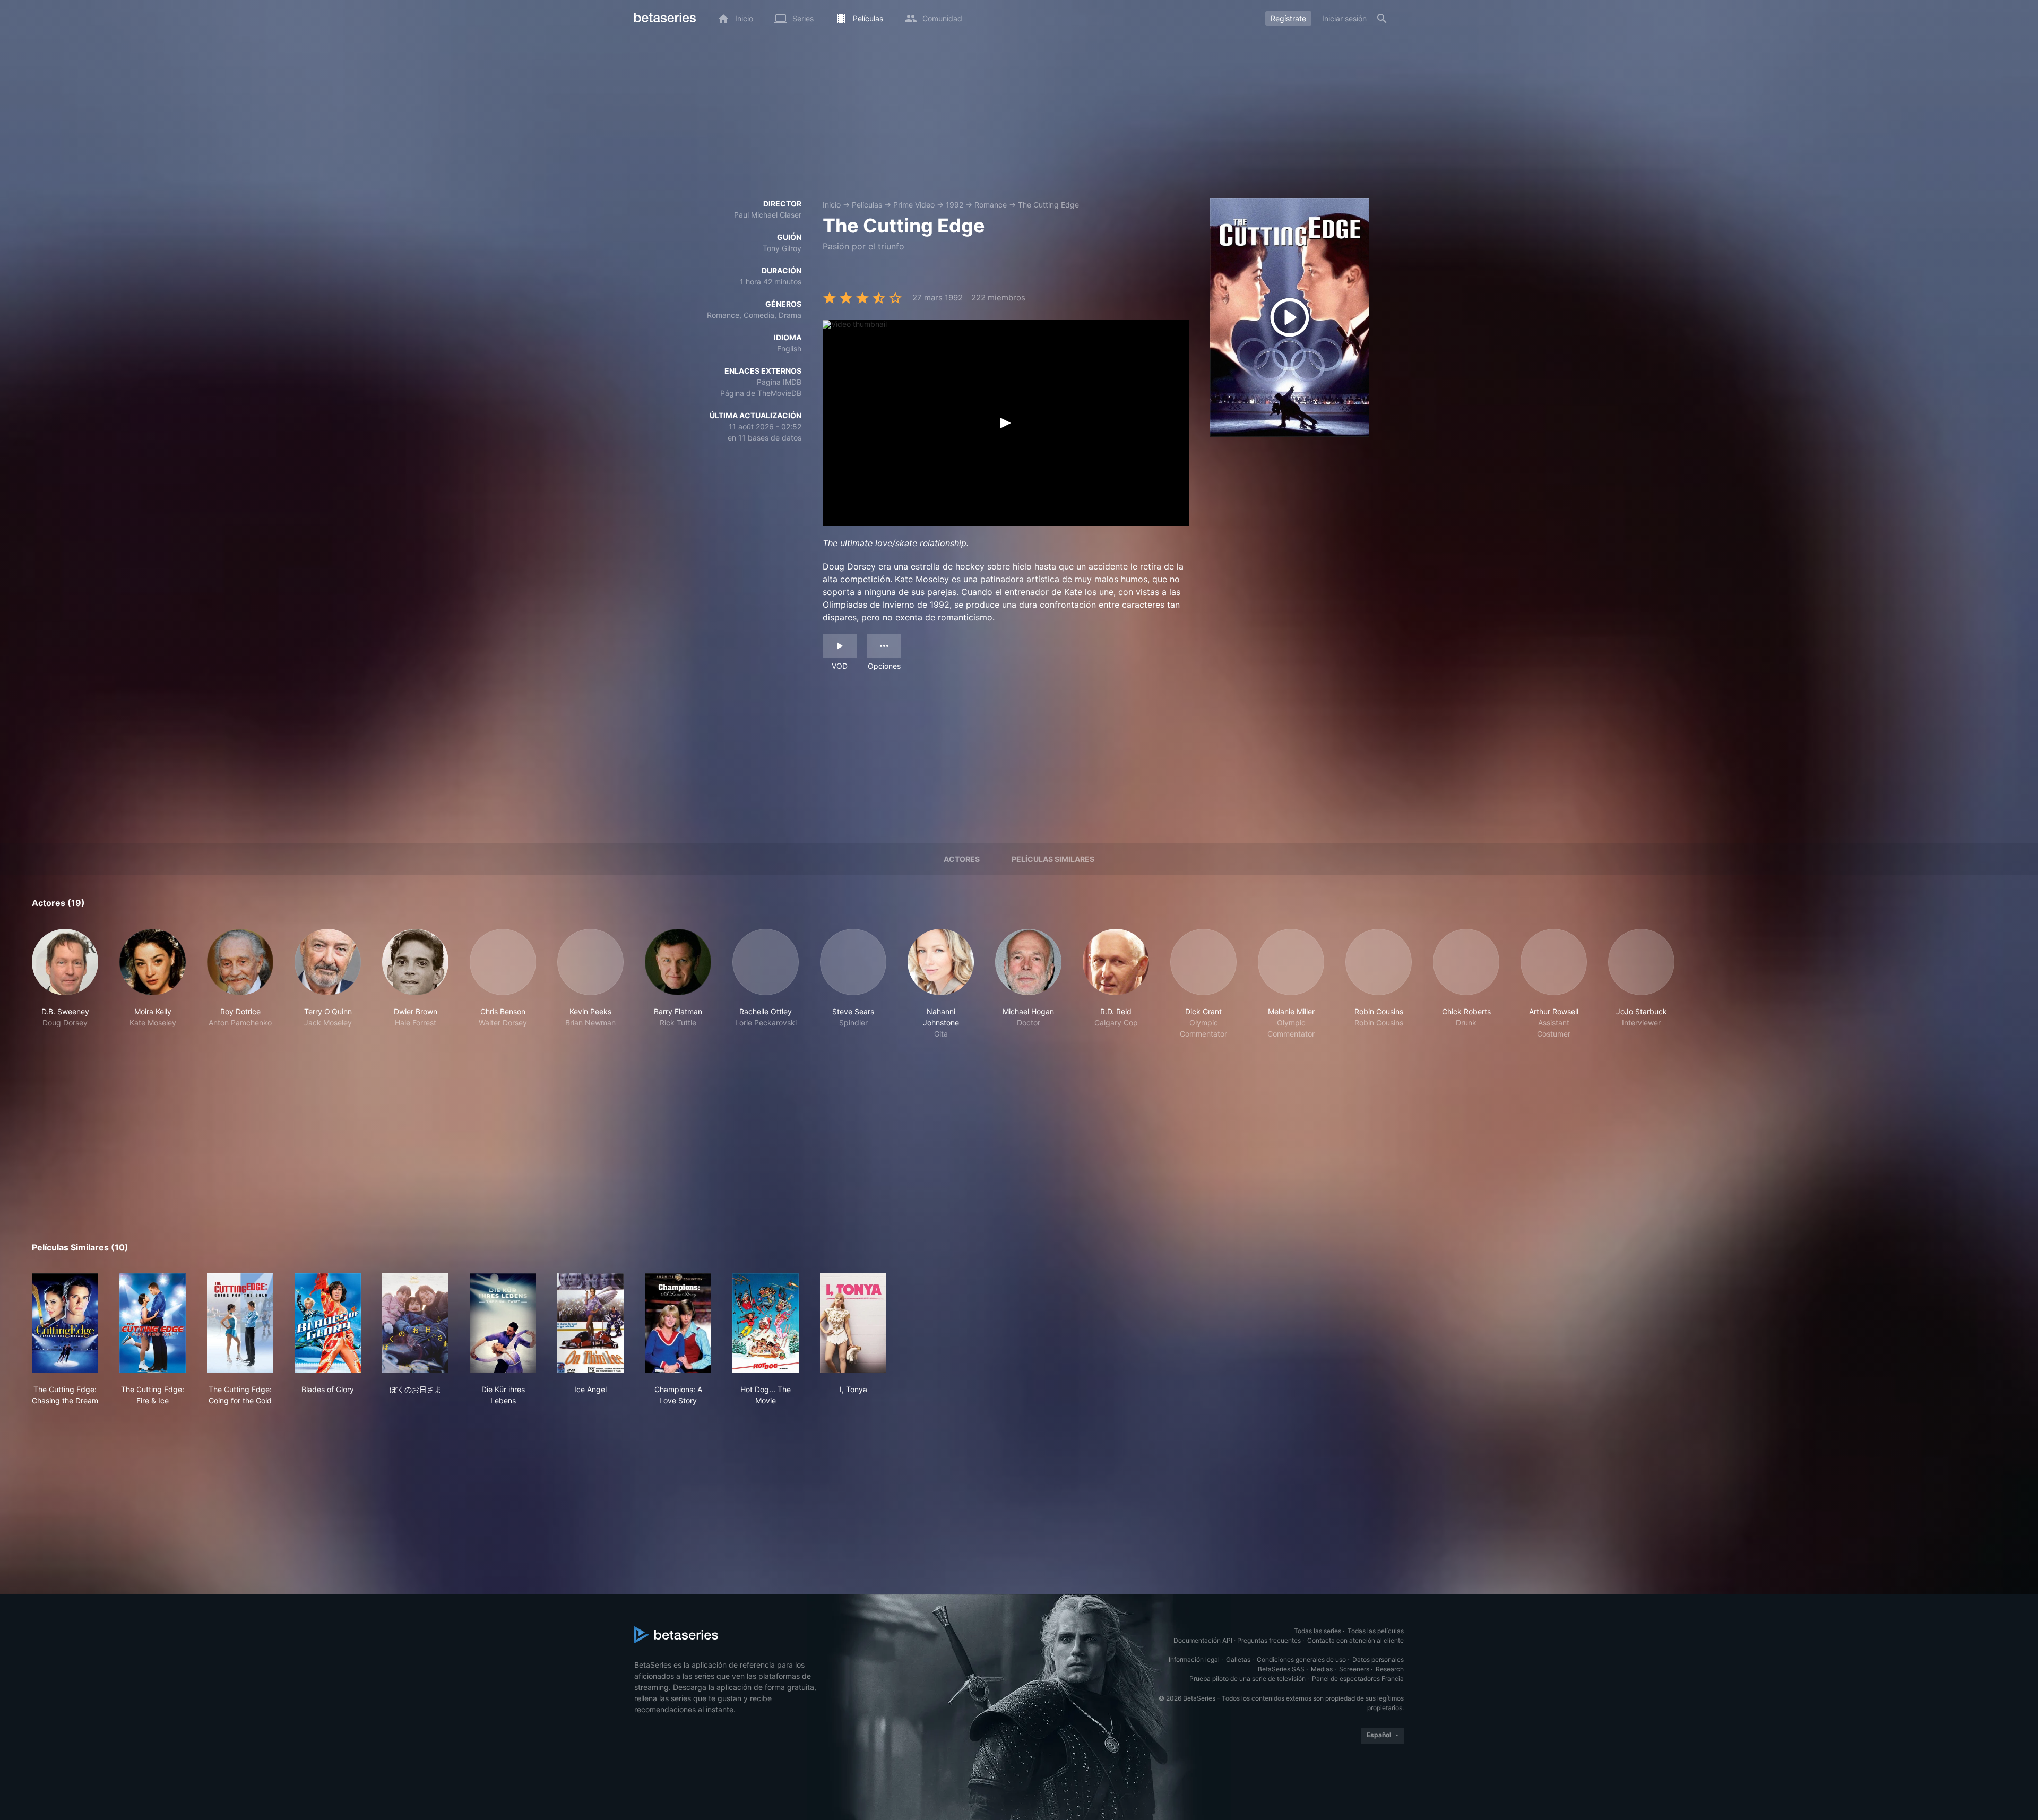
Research (1390, 1669)
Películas (867, 205)
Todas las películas (1376, 1631)
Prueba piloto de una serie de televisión (1247, 1679)
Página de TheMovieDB (761, 393)
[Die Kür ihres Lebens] (503, 1323)
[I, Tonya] (853, 1323)
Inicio (832, 205)
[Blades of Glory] (328, 1323)
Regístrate (1288, 18)
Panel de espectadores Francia (1358, 1679)
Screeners (1354, 1669)
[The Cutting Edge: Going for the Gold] (240, 1323)
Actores (962, 859)
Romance (991, 205)
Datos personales (1378, 1659)
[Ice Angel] (590, 1323)
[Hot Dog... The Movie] (766, 1323)
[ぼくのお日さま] (415, 1323)
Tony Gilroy (782, 248)
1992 (955, 205)
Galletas (1238, 1659)
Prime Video (914, 205)
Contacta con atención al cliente (1355, 1640)
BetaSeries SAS (1281, 1669)
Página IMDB (779, 382)
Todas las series (1318, 1631)
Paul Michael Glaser (768, 215)
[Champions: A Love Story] (678, 1323)
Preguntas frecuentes (1269, 1640)
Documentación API (1203, 1640)
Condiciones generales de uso (1301, 1659)
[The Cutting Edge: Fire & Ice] (153, 1323)
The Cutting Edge (1048, 205)
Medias (1322, 1669)
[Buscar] (1382, 19)
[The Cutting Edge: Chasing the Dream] (65, 1323)
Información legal (1194, 1659)
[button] (65, 984)
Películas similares (1053, 859)
